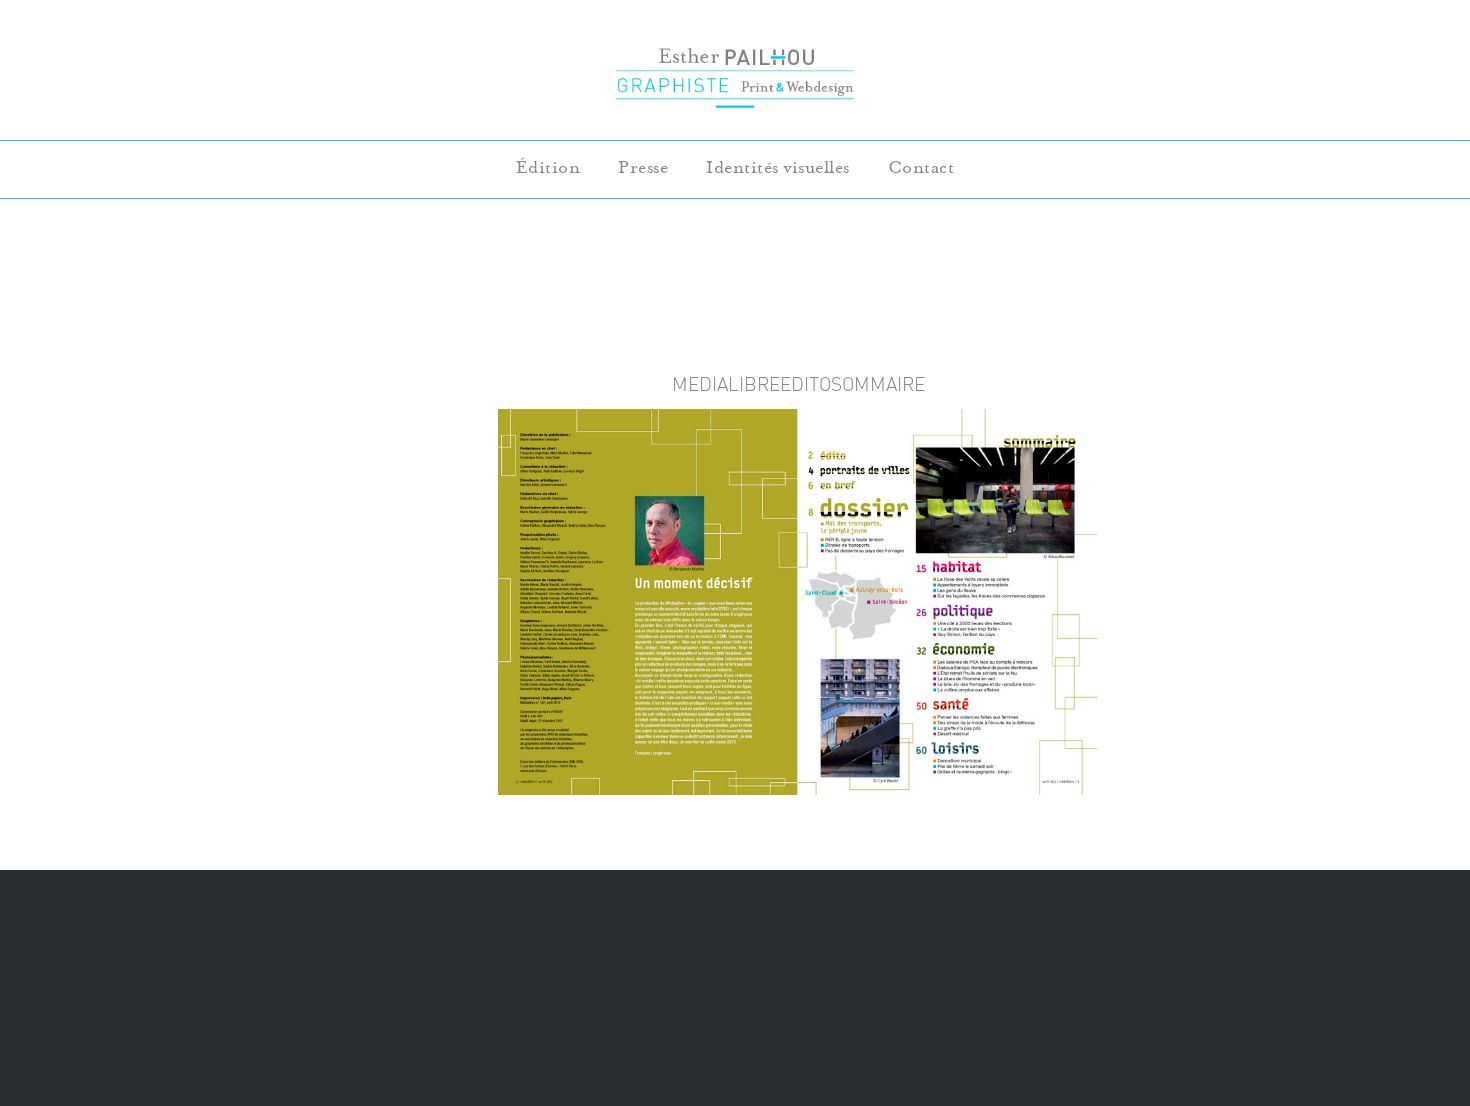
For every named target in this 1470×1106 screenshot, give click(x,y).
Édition (548, 167)
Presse (643, 167)
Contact (921, 167)
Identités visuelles (778, 167)
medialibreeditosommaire (798, 384)
